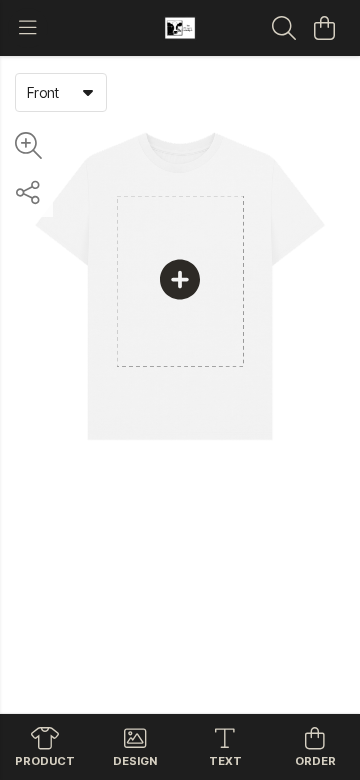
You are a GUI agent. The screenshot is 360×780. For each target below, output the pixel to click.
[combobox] (61, 92)
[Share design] (28, 192)
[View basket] (324, 28)
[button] (88, 92)
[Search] (284, 28)
